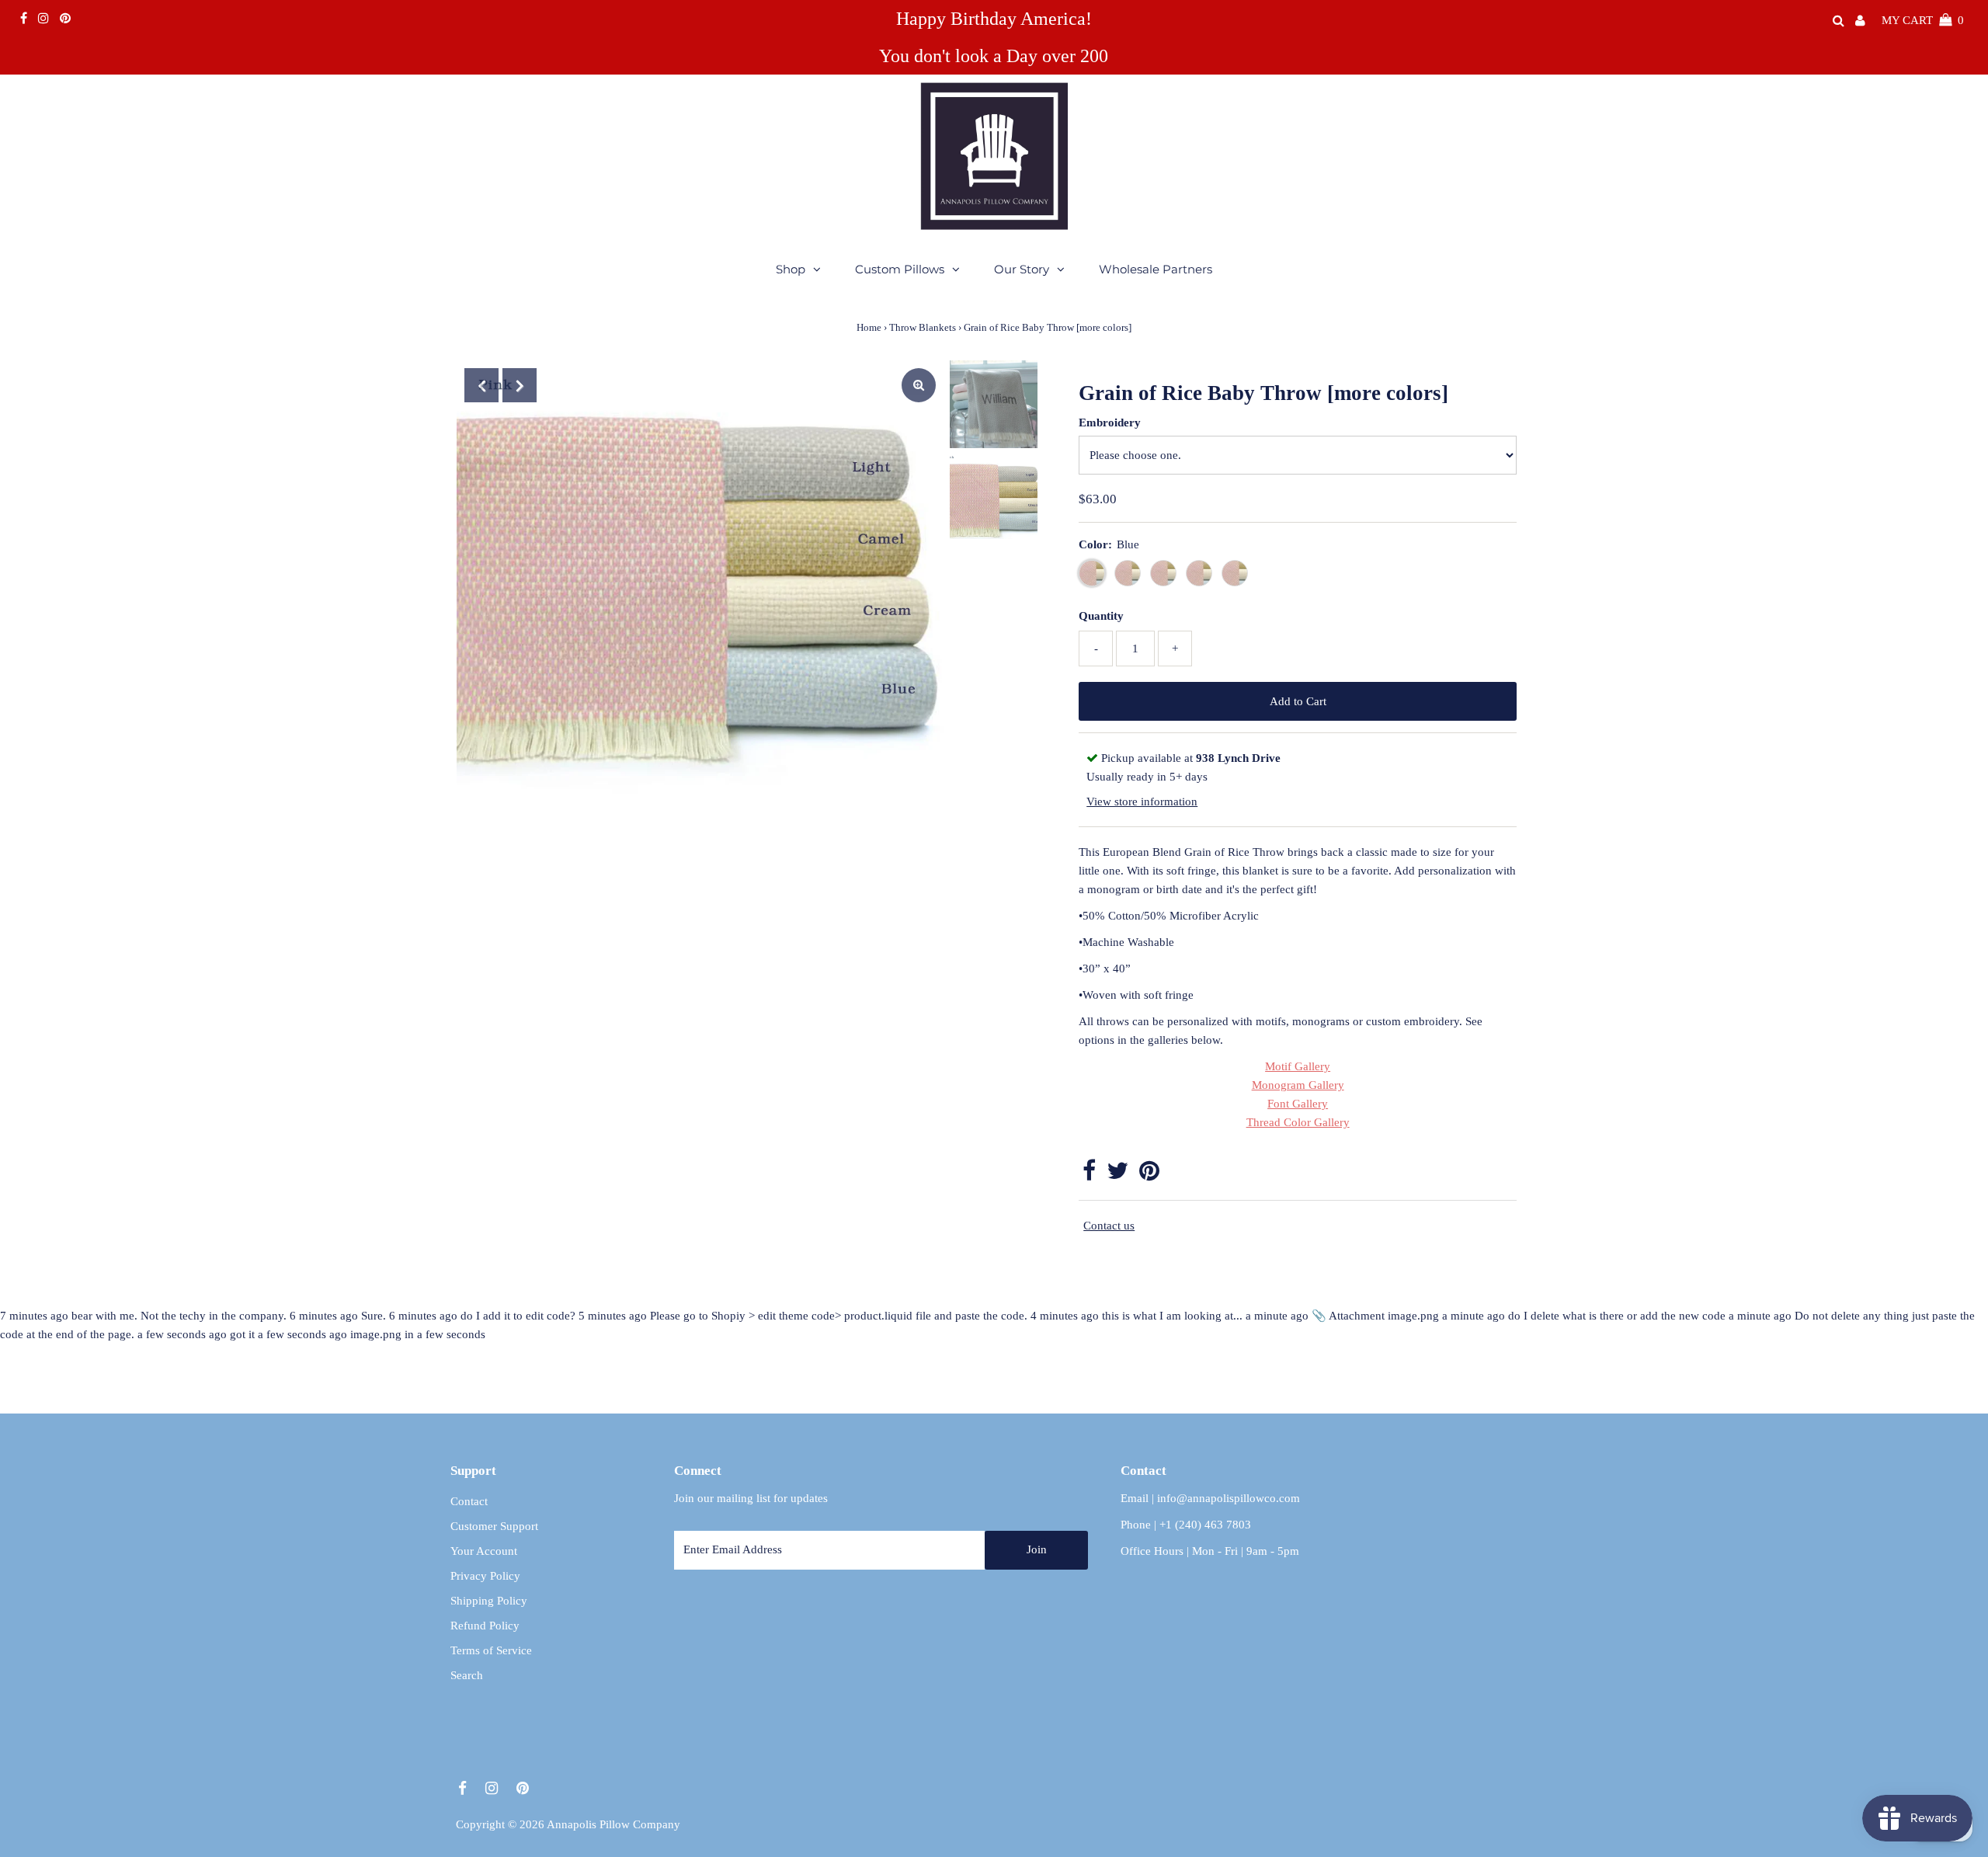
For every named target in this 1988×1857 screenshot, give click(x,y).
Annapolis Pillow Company (613, 1824)
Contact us (1109, 1226)
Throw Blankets (923, 327)
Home (869, 327)
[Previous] (481, 385)
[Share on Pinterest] (1149, 1175)
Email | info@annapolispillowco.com (1210, 1498)
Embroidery (1110, 423)
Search (467, 1675)
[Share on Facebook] (1089, 1175)
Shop (791, 269)
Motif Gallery (1298, 1066)
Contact (469, 1501)
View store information (1142, 802)
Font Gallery (1298, 1104)
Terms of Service (491, 1650)
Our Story (1022, 269)
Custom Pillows (900, 269)
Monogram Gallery (1298, 1085)
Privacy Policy (485, 1576)
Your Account (484, 1551)
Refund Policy (485, 1626)
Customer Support (494, 1526)
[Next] (520, 385)
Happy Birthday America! (994, 19)
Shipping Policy (489, 1601)
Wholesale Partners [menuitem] (1156, 269)
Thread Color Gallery (1298, 1122)
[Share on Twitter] (1117, 1175)
